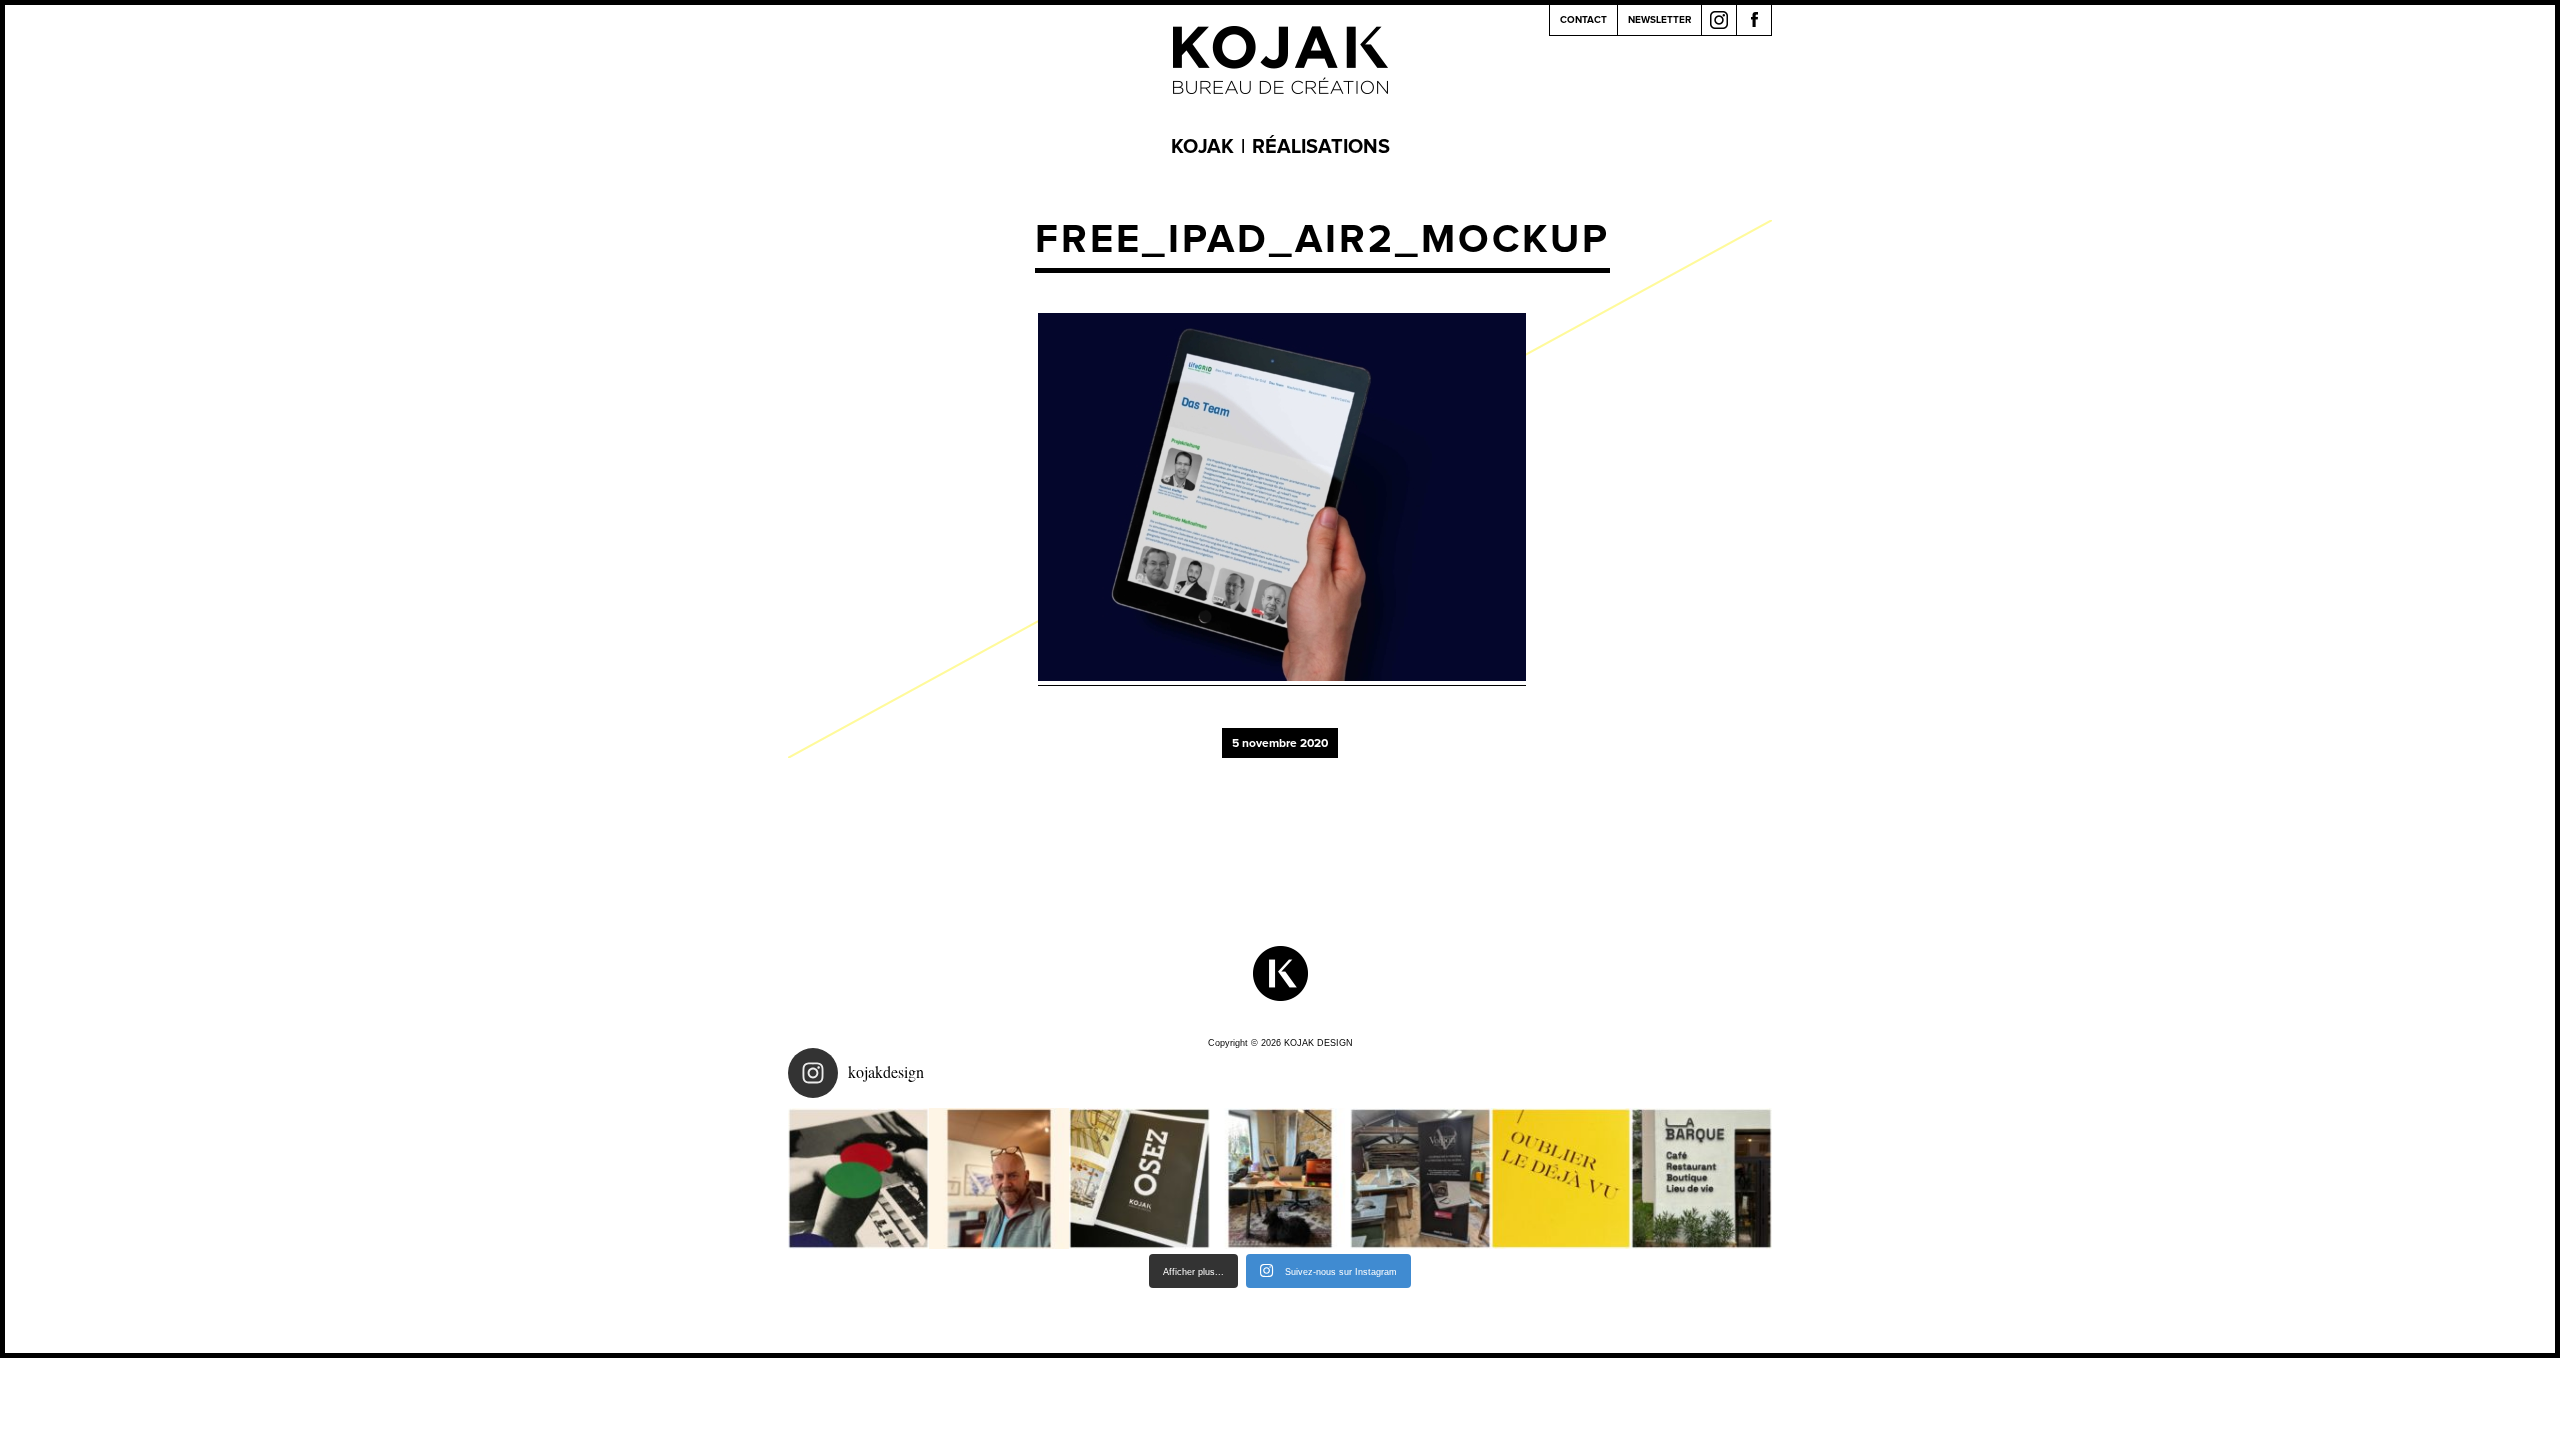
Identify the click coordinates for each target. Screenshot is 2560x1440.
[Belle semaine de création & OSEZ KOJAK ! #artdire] (1139, 1178)
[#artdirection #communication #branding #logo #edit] (858, 1178)
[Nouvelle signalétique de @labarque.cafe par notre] (1701, 1178)
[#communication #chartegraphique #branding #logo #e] (999, 1178)
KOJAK (1202, 147)
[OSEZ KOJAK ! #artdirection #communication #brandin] (1280, 1178)
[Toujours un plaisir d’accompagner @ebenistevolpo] (1420, 1178)
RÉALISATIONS (1321, 147)
